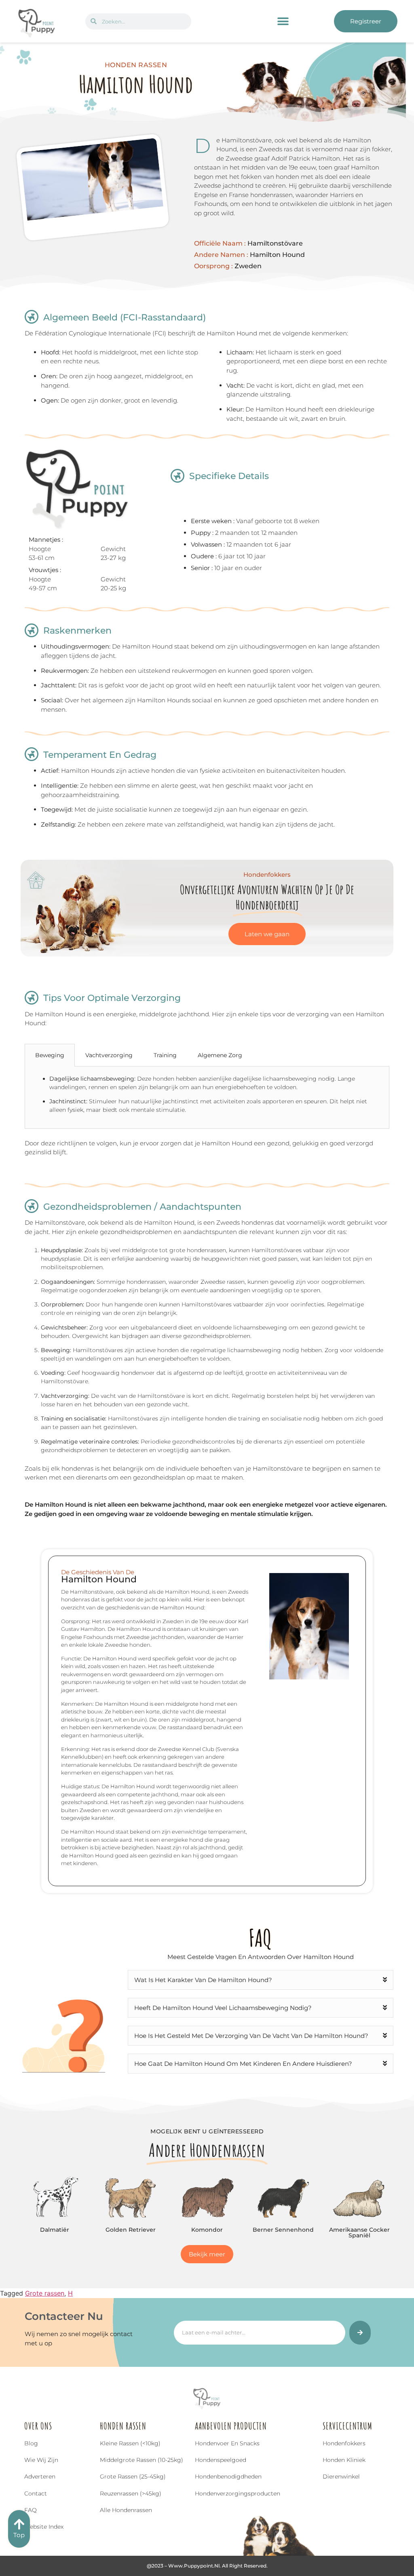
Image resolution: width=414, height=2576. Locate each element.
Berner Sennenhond (283, 2230)
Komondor (207, 2230)
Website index (44, 2527)
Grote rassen (45, 2293)
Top (19, 2535)
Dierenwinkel (341, 2476)
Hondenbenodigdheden (228, 2476)
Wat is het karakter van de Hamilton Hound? (203, 1980)
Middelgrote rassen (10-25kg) (142, 2460)
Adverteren (40, 2476)
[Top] (19, 2524)
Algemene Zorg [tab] (220, 1055)
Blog (31, 2443)
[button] (283, 21)
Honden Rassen (123, 2426)
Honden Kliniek (344, 2460)
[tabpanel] (207, 1098)
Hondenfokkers (344, 2443)
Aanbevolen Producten (231, 2426)
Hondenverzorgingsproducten (238, 2493)
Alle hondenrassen (126, 2510)
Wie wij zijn (41, 2460)
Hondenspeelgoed (221, 2460)
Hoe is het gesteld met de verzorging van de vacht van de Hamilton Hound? (251, 2036)
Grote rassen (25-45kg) (133, 2476)
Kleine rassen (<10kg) (130, 2443)
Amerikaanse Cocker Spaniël (359, 2233)
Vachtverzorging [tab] (109, 1055)
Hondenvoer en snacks (227, 2443)
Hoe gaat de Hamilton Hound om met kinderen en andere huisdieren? (243, 2064)
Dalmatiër (55, 2230)
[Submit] (360, 2333)
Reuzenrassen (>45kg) (131, 2493)
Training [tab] (165, 1055)
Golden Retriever (131, 2230)
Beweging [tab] (50, 1055)
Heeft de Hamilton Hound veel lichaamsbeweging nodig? (223, 2008)
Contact (36, 2493)
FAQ (31, 2510)
